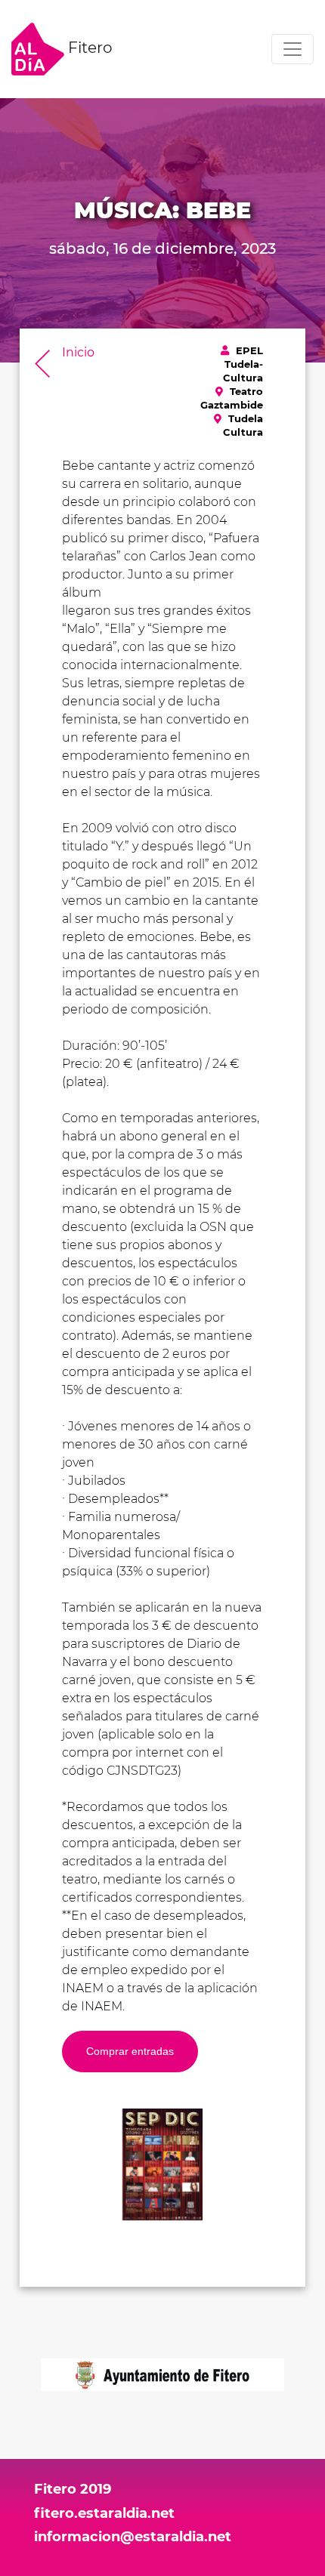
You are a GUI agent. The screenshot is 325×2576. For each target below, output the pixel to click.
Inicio (78, 352)
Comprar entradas (130, 2051)
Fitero (88, 48)
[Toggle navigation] (292, 49)
